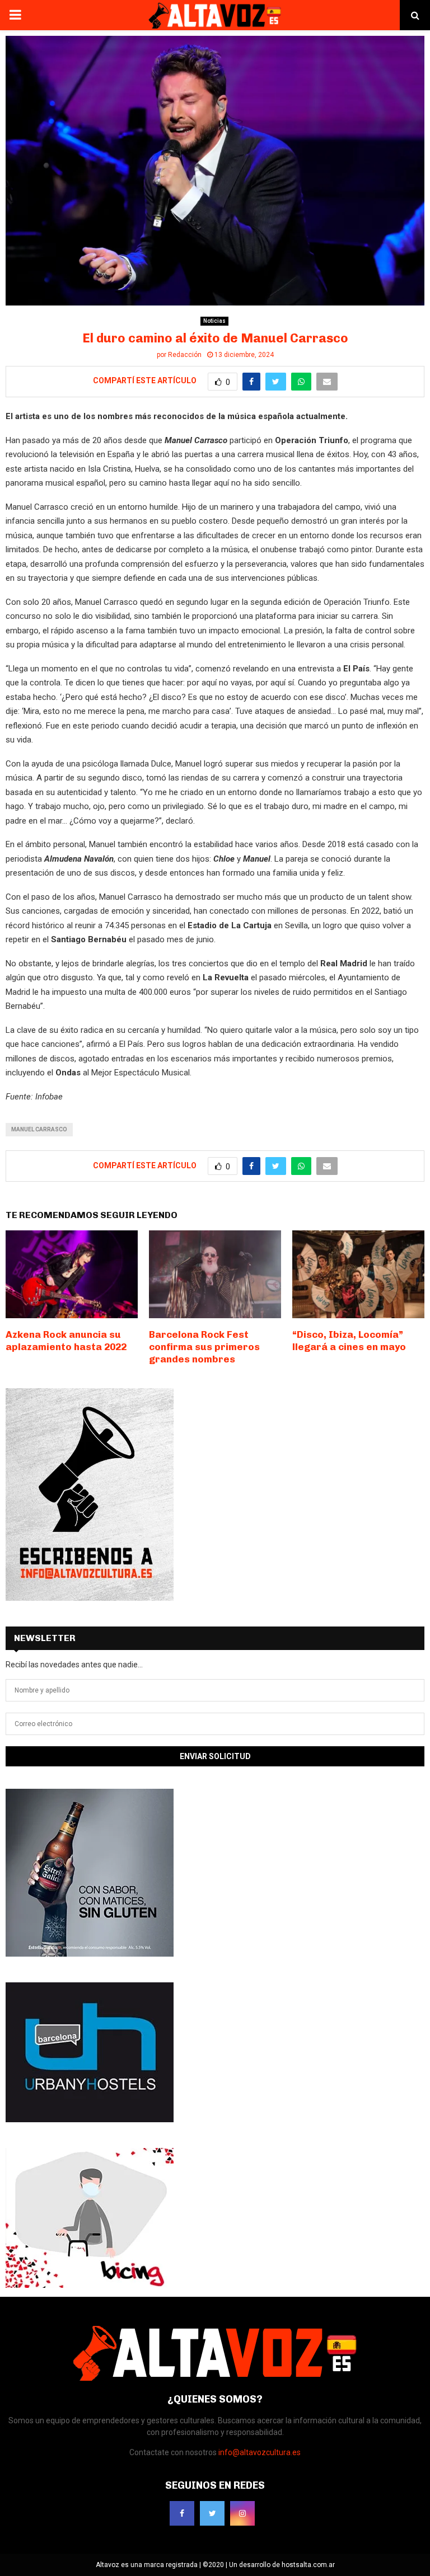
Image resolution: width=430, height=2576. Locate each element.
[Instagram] (242, 2513)
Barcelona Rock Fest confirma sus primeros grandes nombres (204, 1347)
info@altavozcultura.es (260, 2452)
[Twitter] (212, 2513)
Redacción (185, 355)
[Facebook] (182, 2513)
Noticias (214, 321)
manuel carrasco (39, 1129)
